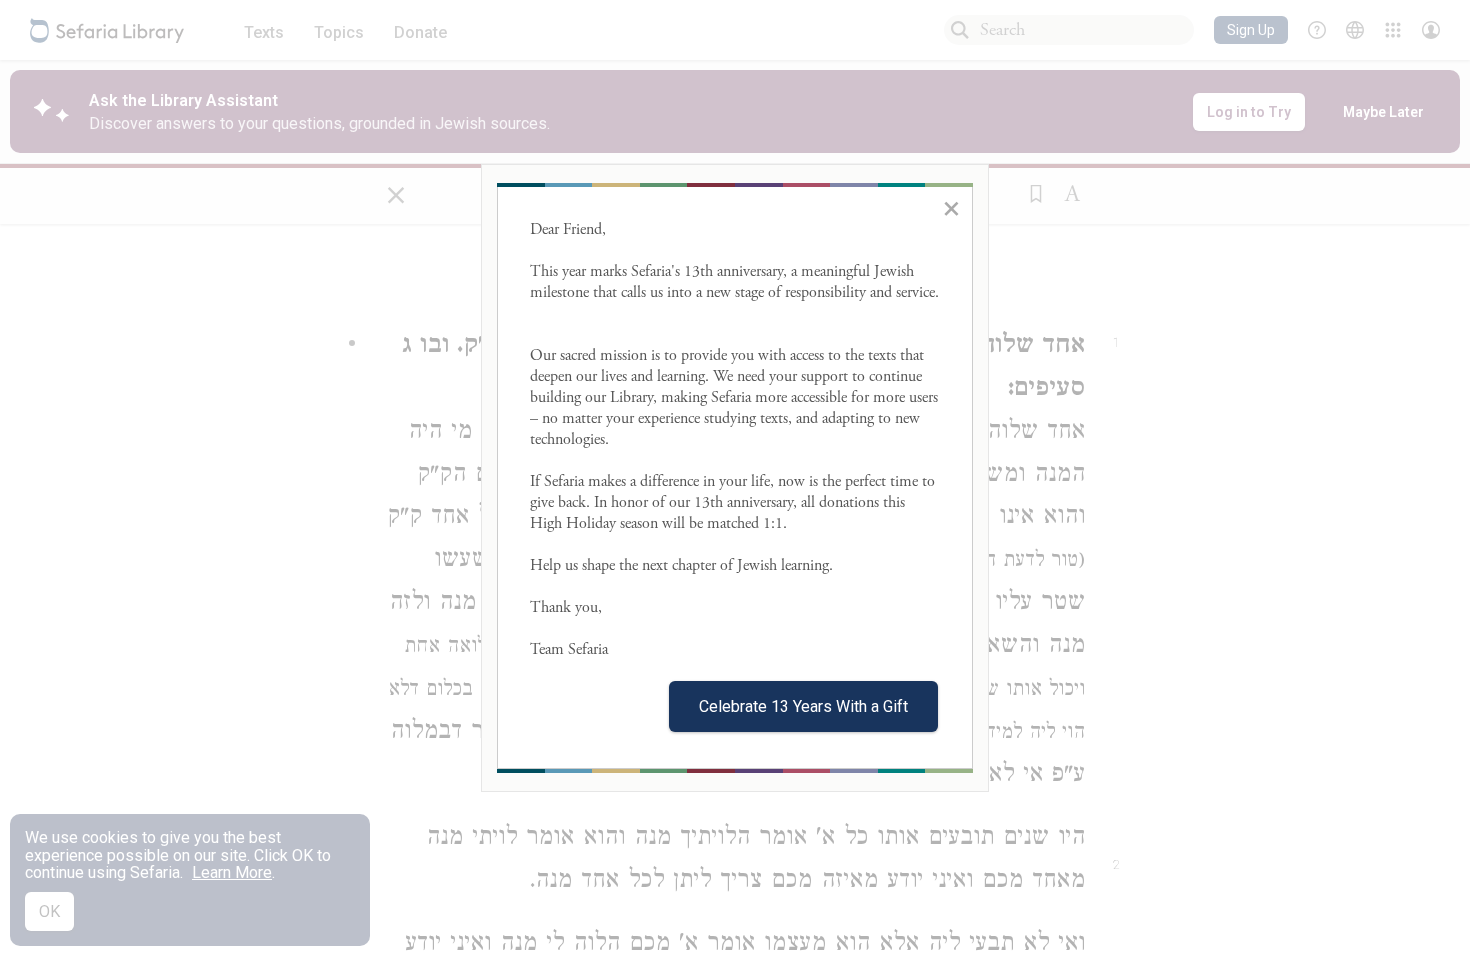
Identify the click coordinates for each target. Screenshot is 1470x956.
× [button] (951, 208)
